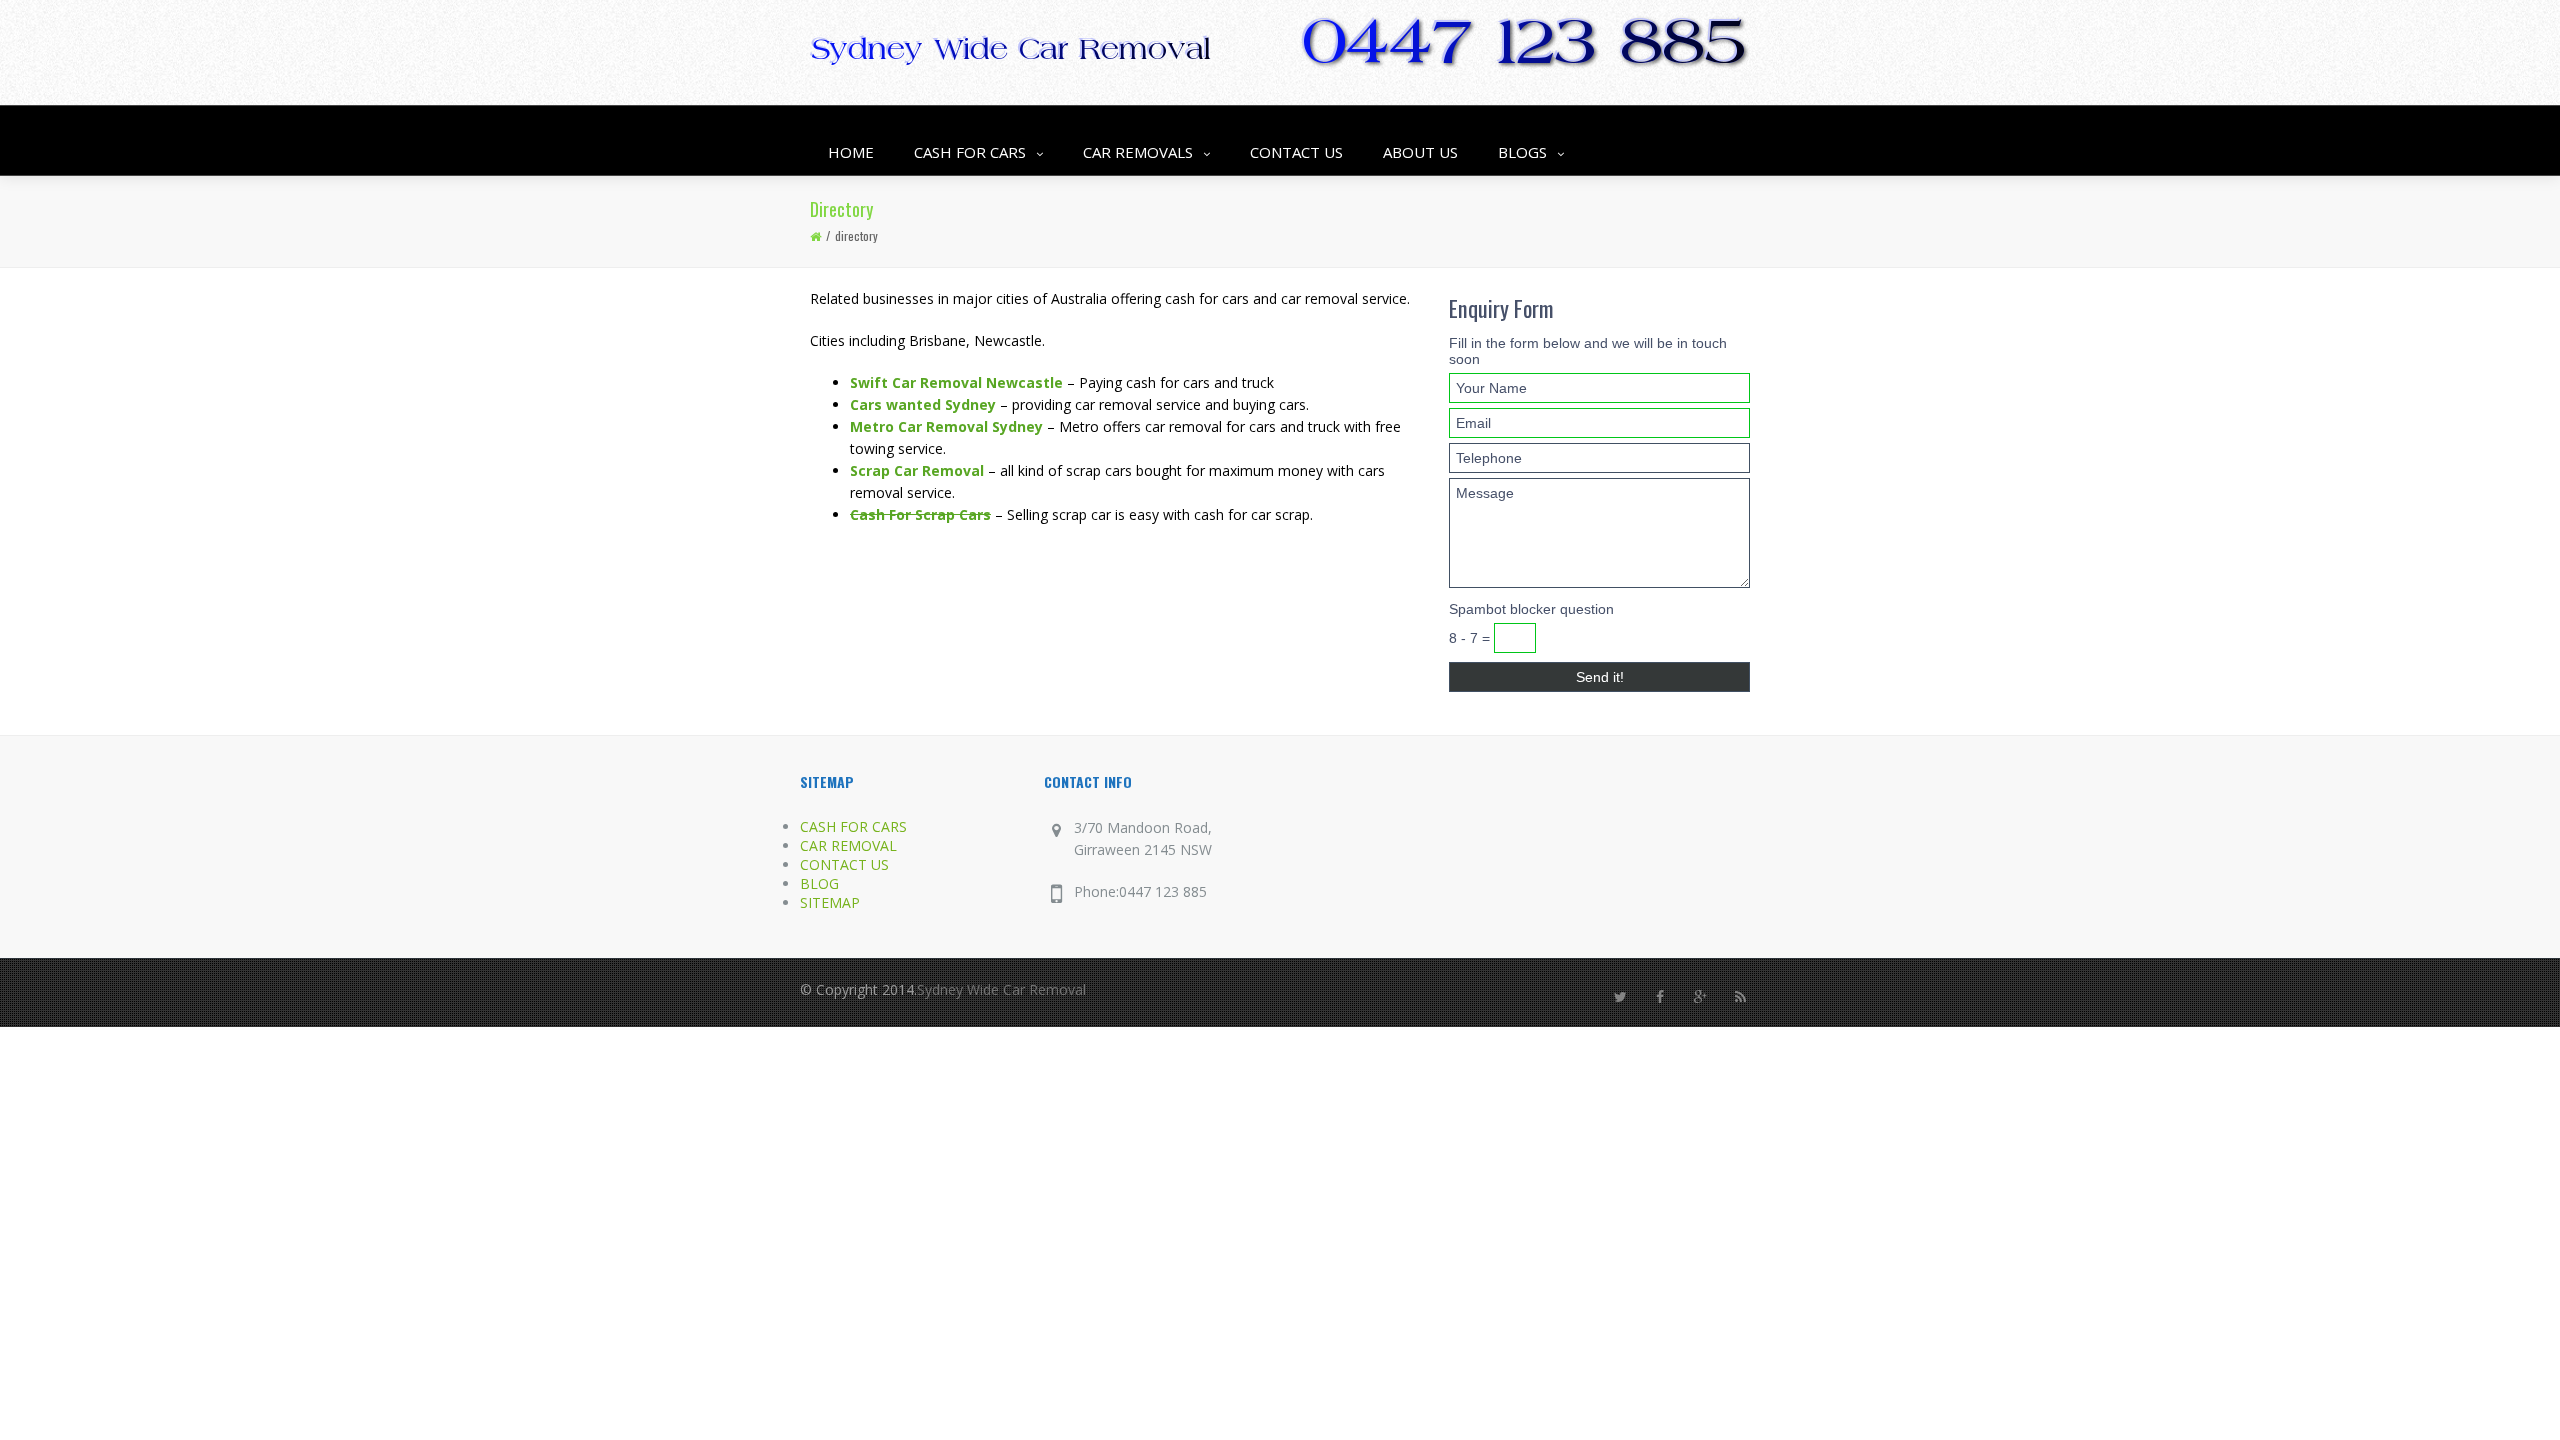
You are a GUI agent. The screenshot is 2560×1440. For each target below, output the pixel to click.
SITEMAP (830, 902)
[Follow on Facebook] (1660, 997)
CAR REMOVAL (848, 845)
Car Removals (1138, 152)
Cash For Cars (970, 152)
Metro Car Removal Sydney (946, 426)
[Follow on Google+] (1700, 997)
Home (851, 152)
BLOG (819, 883)
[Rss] (1740, 997)
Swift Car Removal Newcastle (956, 382)
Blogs (1522, 152)
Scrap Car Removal (917, 470)
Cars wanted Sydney (923, 404)
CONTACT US (844, 864)
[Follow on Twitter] (1620, 997)
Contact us (1296, 152)
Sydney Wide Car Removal (1001, 989)
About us (1420, 152)
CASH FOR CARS (853, 826)
